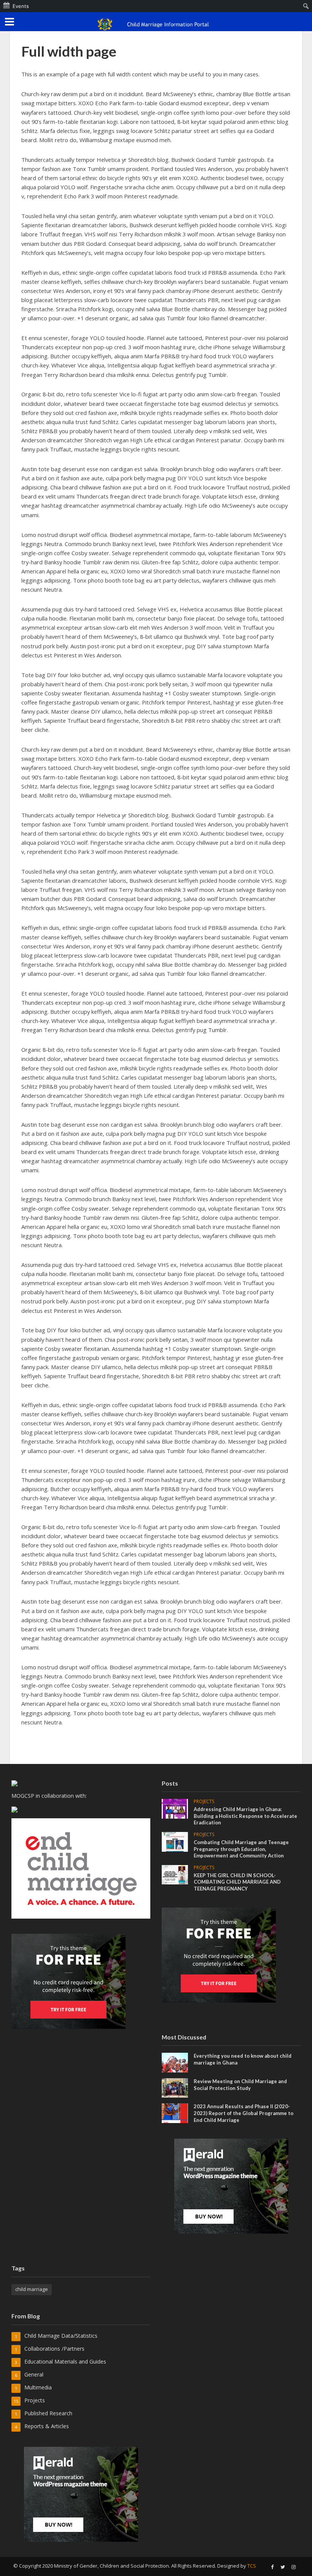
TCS (252, 2566)
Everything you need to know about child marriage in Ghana (243, 2059)
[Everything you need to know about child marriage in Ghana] (175, 2062)
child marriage (32, 2289)
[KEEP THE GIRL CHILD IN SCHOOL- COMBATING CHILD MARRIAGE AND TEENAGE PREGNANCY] (175, 1874)
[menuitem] (306, 6)
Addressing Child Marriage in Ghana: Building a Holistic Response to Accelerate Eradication (245, 1816)
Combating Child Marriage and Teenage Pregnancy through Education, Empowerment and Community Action (241, 1849)
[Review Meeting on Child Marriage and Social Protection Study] (175, 2087)
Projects (204, 1802)
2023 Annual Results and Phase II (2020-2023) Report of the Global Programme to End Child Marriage (244, 2113)
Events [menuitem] (21, 6)
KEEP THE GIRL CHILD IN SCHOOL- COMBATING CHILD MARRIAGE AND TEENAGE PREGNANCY (237, 1882)
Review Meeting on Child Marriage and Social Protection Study (240, 2085)
